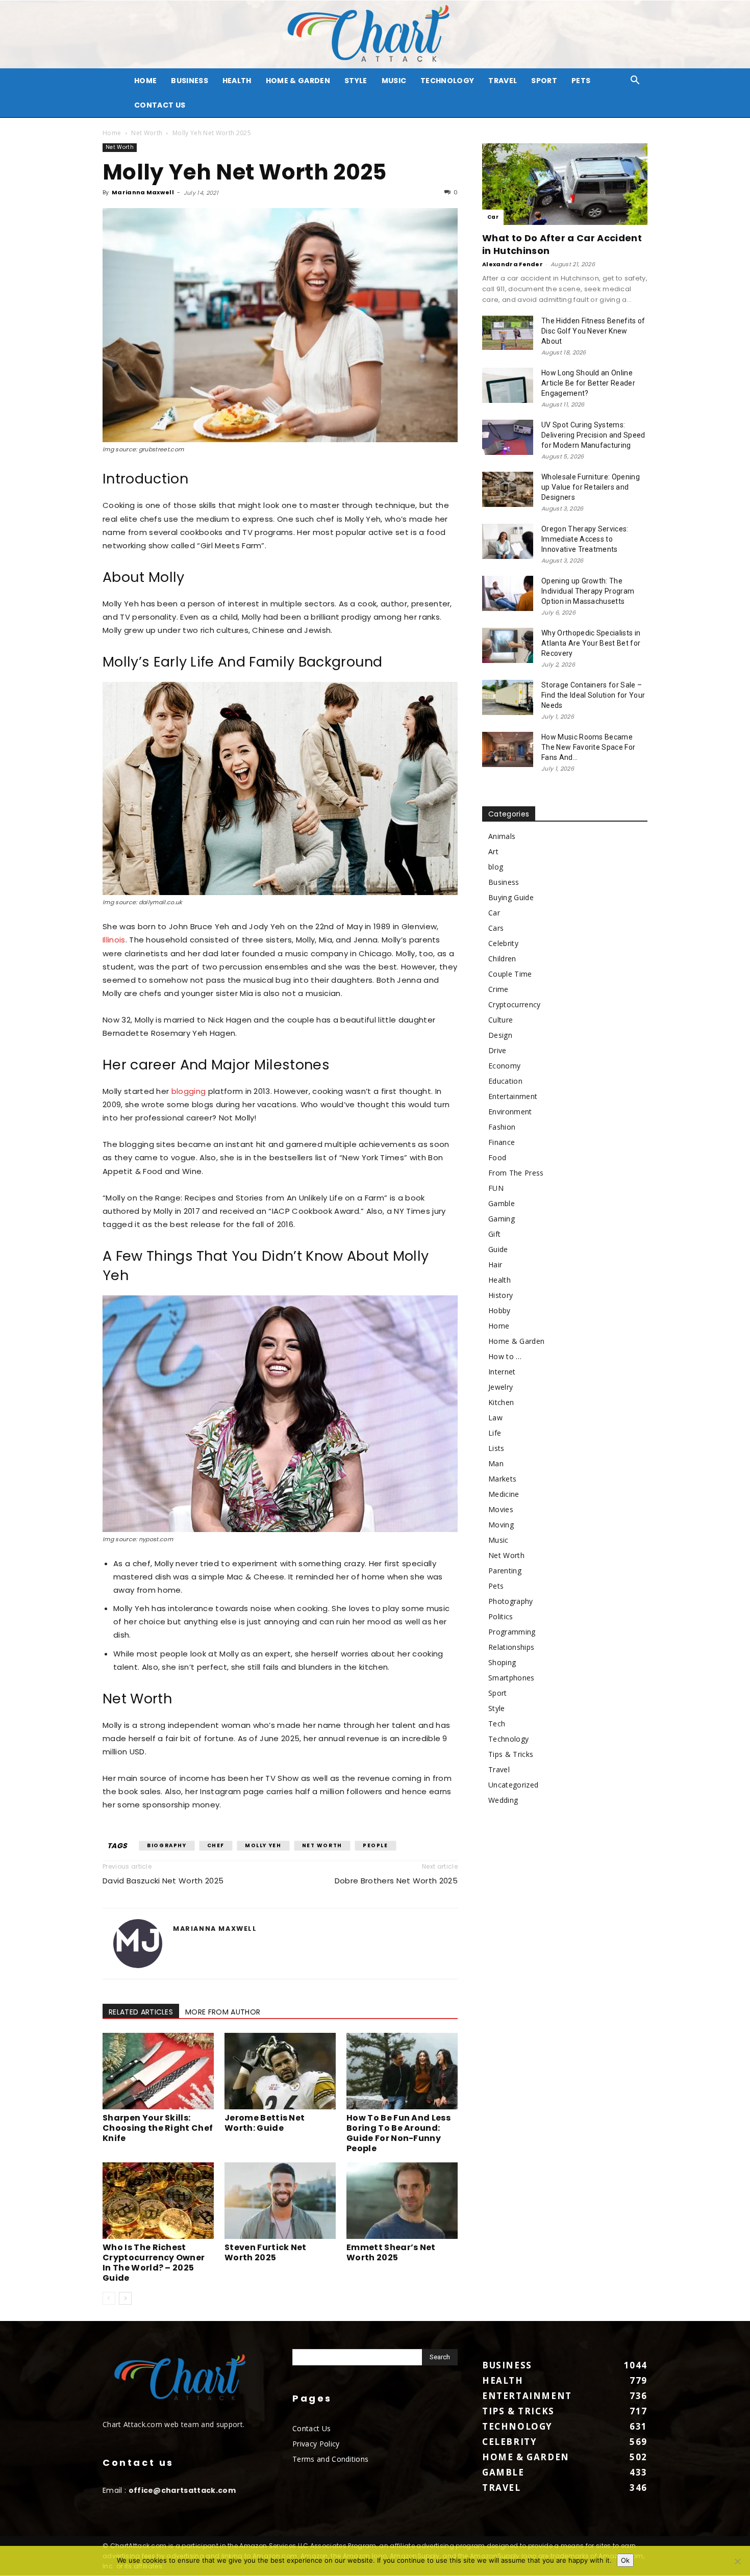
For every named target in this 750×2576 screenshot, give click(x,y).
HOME (145, 81)
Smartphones (511, 1678)
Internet (502, 1372)
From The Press (516, 1173)
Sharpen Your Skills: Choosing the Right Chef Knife (158, 2128)
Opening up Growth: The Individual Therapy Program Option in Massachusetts (588, 591)
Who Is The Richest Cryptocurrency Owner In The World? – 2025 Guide (154, 2263)
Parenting (505, 1571)
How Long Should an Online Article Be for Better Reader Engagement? (588, 383)
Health (237, 81)
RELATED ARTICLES (141, 2012)
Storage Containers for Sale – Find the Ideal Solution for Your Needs (593, 695)
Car (493, 217)
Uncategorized (513, 1785)
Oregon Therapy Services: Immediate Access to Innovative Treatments (585, 539)
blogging (189, 1091)
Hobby (499, 1310)
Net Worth (147, 133)
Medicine (504, 1494)
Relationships (511, 1647)
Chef (216, 1845)
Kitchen (501, 1402)
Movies (501, 1509)
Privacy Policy (316, 2444)
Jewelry (501, 1387)
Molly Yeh (263, 1845)
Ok (625, 2560)
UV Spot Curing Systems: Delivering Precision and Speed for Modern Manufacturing (593, 435)
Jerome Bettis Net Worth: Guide (265, 2123)
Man (496, 1463)
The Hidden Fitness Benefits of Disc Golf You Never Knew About (593, 331)
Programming (512, 1632)
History (501, 1295)
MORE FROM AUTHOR (223, 2012)
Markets (502, 1479)
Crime (498, 989)
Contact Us (160, 105)
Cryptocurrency (514, 1004)
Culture (501, 1020)
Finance (502, 1142)
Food (497, 1157)
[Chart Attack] (375, 34)
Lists (496, 1448)
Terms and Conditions (330, 2459)
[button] (635, 81)
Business (190, 81)
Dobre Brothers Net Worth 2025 (396, 1881)
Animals (502, 836)
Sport (544, 81)
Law (495, 1418)
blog (496, 867)
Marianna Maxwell (143, 192)
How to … (505, 1356)
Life (495, 1433)
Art (493, 851)
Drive (497, 1050)
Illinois (114, 940)
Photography (511, 1601)
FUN (496, 1188)
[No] (737, 2561)
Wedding (503, 1800)
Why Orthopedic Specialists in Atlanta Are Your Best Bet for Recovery (591, 643)
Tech (497, 1724)
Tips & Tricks (511, 1754)
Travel (503, 81)
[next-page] (125, 2298)
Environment (510, 1112)
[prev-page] (109, 2298)
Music (394, 81)
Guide (498, 1249)
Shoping (502, 1662)
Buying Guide (511, 897)
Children (502, 959)
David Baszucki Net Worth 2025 (163, 1881)
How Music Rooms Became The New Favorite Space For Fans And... (588, 747)
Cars (496, 928)
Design (500, 1035)
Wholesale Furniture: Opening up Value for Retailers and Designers (591, 487)
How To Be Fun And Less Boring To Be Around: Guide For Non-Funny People (398, 2133)
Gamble (502, 1203)
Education (505, 1081)
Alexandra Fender (512, 264)
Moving (501, 1525)
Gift (494, 1234)
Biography (167, 1845)
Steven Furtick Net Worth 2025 (266, 2252)
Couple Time (510, 974)
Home (112, 133)
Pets (581, 81)
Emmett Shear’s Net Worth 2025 (391, 2252)
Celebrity (503, 943)
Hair (495, 1265)
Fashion (502, 1127)
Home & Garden (298, 81)
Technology (447, 81)
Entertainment (513, 1096)
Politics (501, 1616)
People (376, 1845)
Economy (504, 1066)
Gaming (502, 1219)
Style (356, 81)
